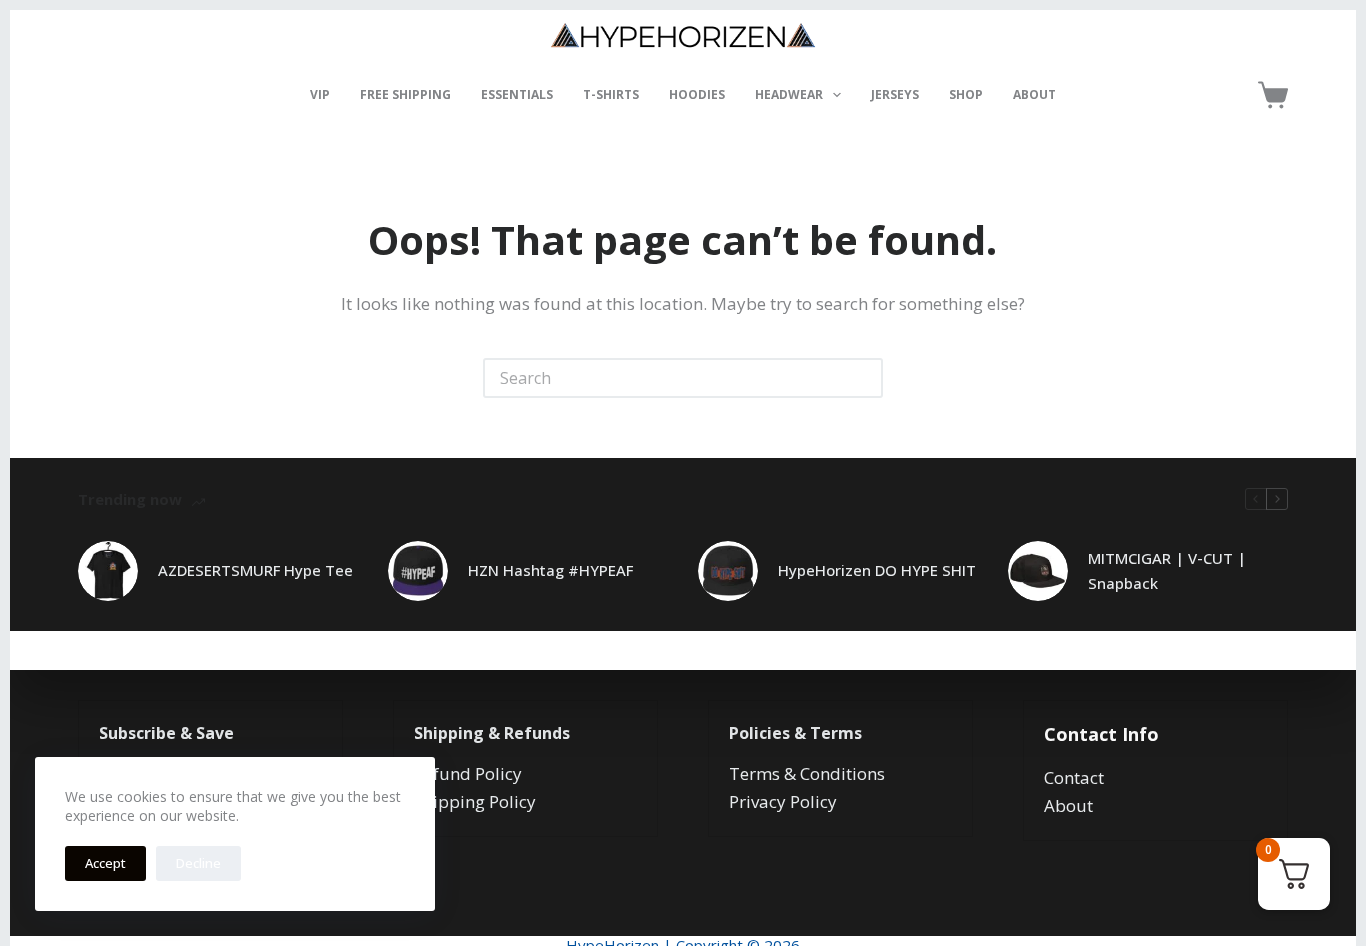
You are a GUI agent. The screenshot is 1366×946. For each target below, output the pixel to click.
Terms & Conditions (807, 773)
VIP (320, 94)
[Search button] (863, 378)
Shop (966, 94)
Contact (1074, 777)
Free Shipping (405, 94)
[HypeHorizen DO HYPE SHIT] (728, 571)
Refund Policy (468, 773)
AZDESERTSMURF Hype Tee (255, 570)
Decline (198, 863)
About (1034, 94)
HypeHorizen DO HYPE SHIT (877, 570)
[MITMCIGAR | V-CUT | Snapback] (1038, 571)
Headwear (789, 94)
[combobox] (665, 378)
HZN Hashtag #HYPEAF (550, 570)
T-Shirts (611, 94)
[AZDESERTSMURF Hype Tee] (108, 571)
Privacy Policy (783, 801)
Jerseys (895, 94)
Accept (105, 863)
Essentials (517, 94)
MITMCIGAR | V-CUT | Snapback (1167, 570)
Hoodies (697, 94)
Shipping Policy (475, 801)
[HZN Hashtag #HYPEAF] (418, 571)
